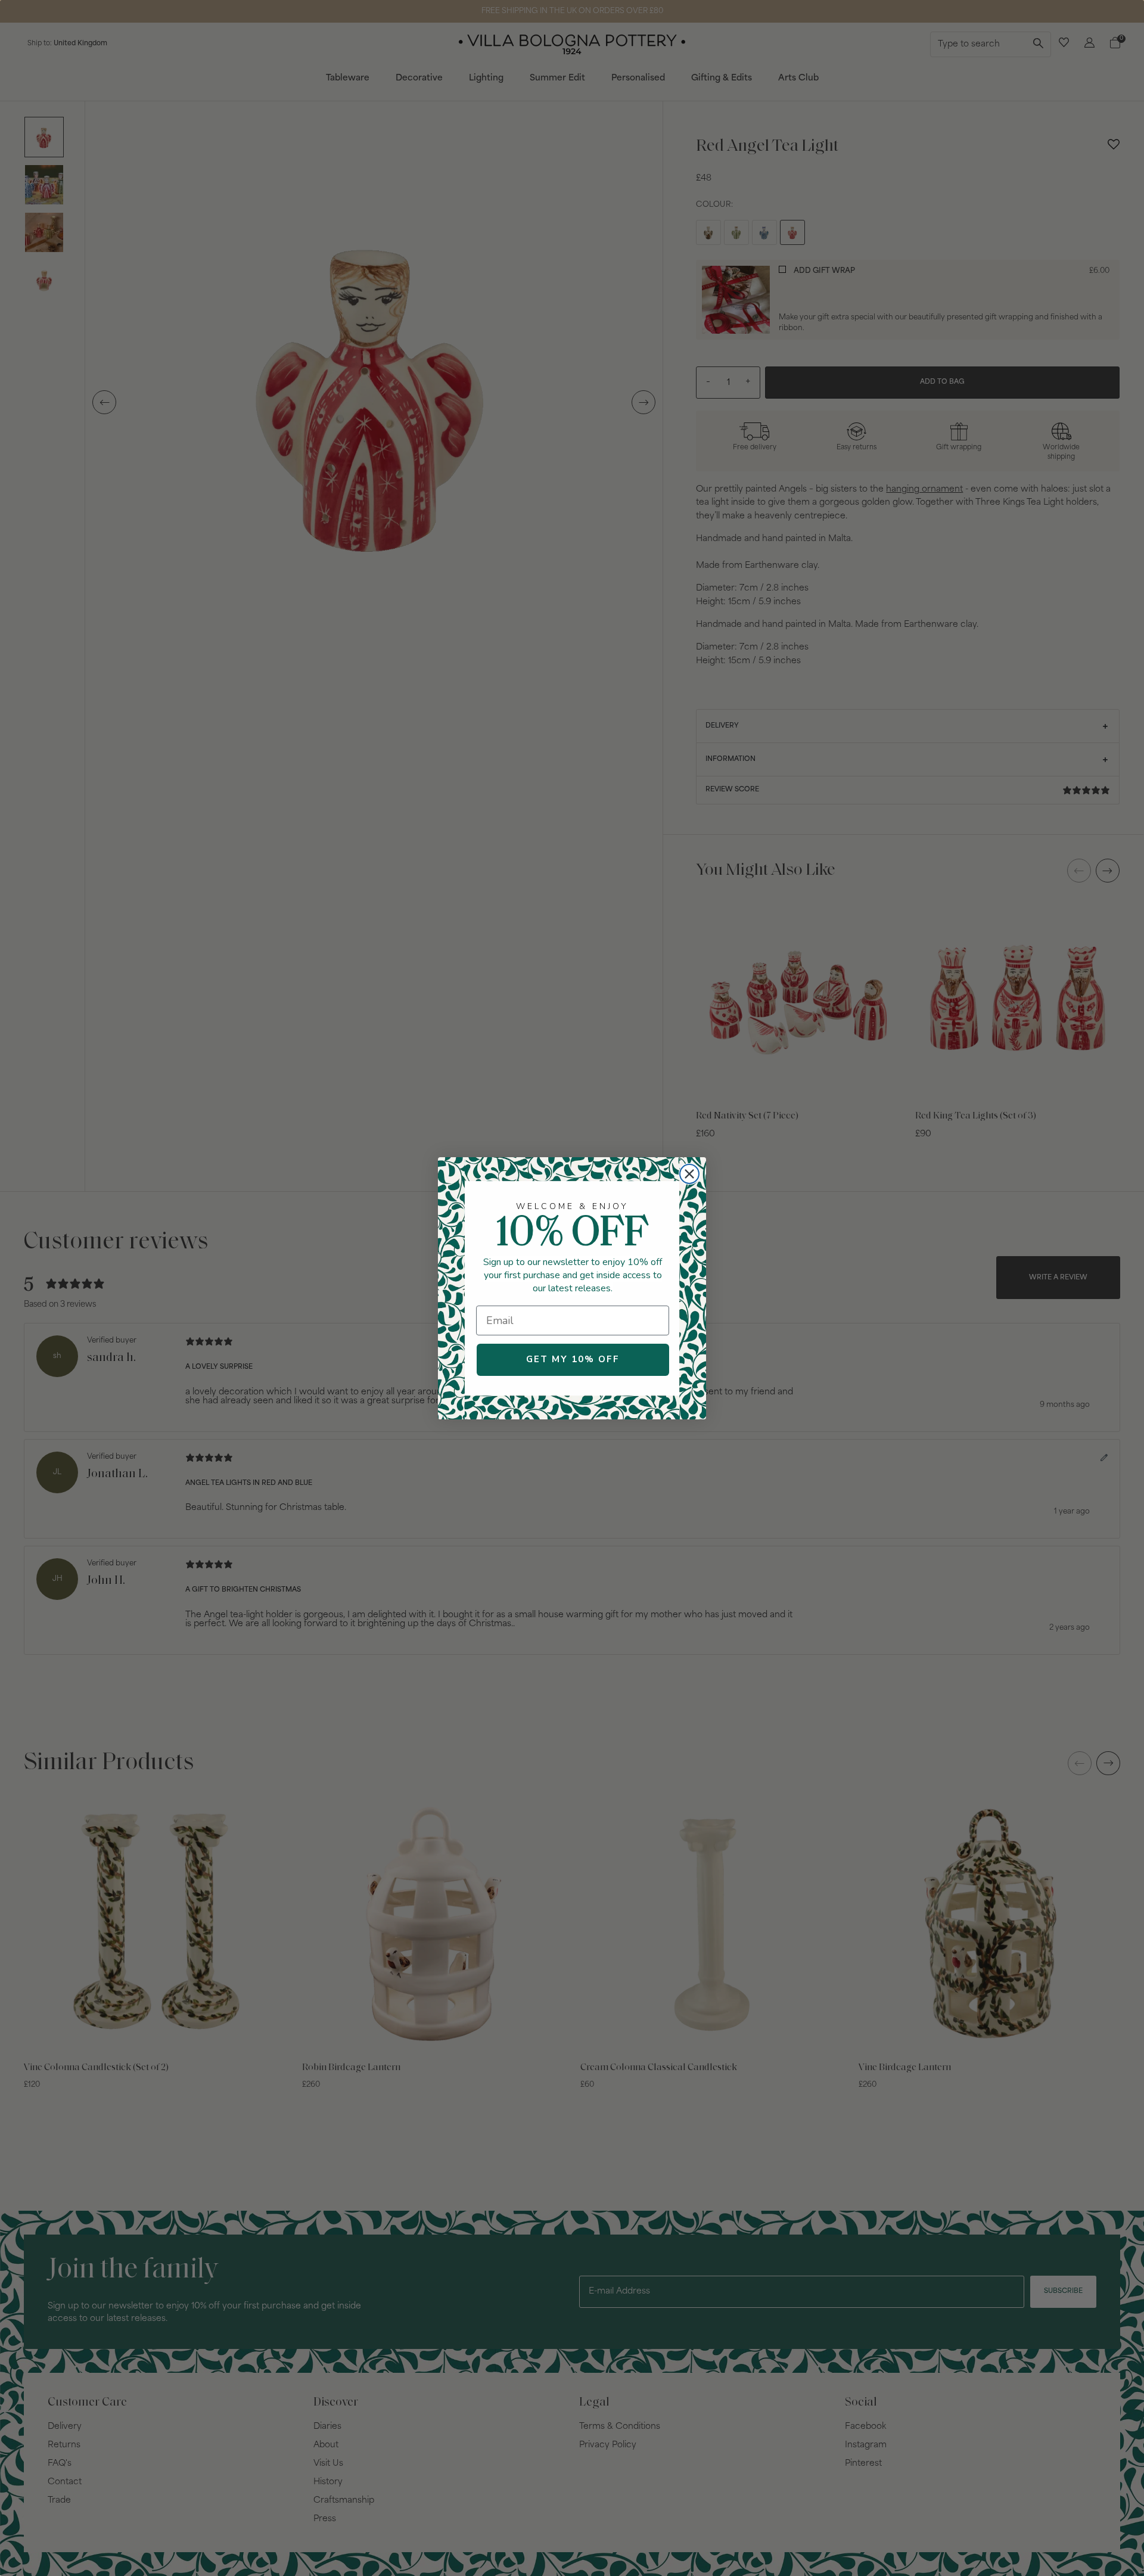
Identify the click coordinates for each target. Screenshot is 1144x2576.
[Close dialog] (689, 1174)
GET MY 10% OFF (573, 1359)
